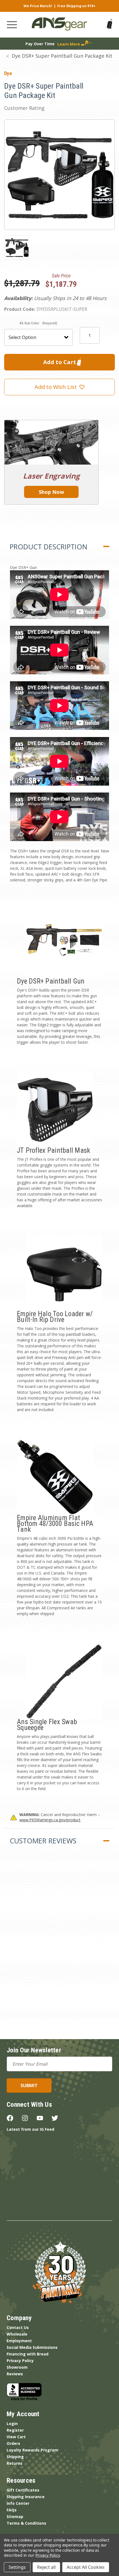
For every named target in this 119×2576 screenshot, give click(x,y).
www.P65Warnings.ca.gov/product (50, 1820)
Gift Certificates (23, 2490)
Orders (13, 2443)
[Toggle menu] (12, 25)
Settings (17, 2567)
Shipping (15, 2457)
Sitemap (15, 2517)
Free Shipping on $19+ (76, 6)
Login (12, 2423)
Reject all (46, 2567)
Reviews (15, 2374)
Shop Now (51, 492)
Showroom (17, 2367)
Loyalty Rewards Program (32, 2450)
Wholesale (17, 2334)
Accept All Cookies (86, 2567)
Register (15, 2430)
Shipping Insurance (26, 2497)
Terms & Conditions (26, 2523)
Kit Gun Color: (38, 323)
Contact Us (18, 2327)
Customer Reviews (43, 1841)
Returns (15, 2463)
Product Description (48, 547)
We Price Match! (38, 6)
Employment (19, 2341)
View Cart (16, 2437)
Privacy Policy (20, 2361)
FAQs (12, 2510)
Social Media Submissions (32, 2347)
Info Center (18, 2503)
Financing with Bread (28, 2354)
